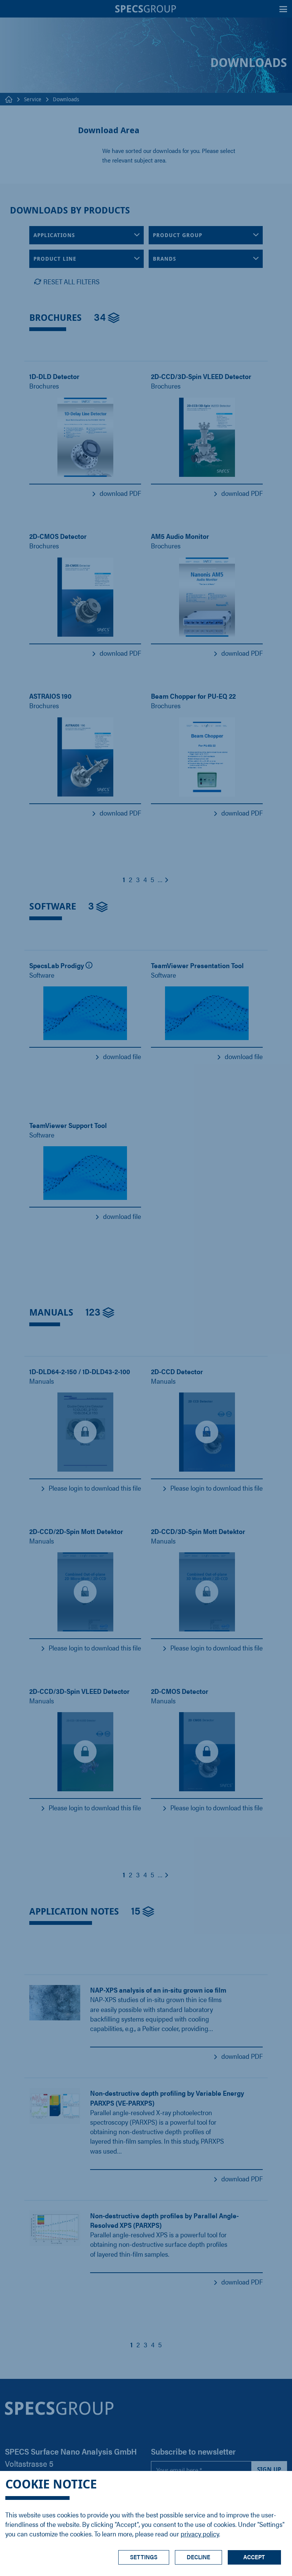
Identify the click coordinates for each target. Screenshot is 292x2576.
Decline (198, 2557)
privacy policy (200, 2534)
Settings (144, 2557)
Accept (254, 2557)
